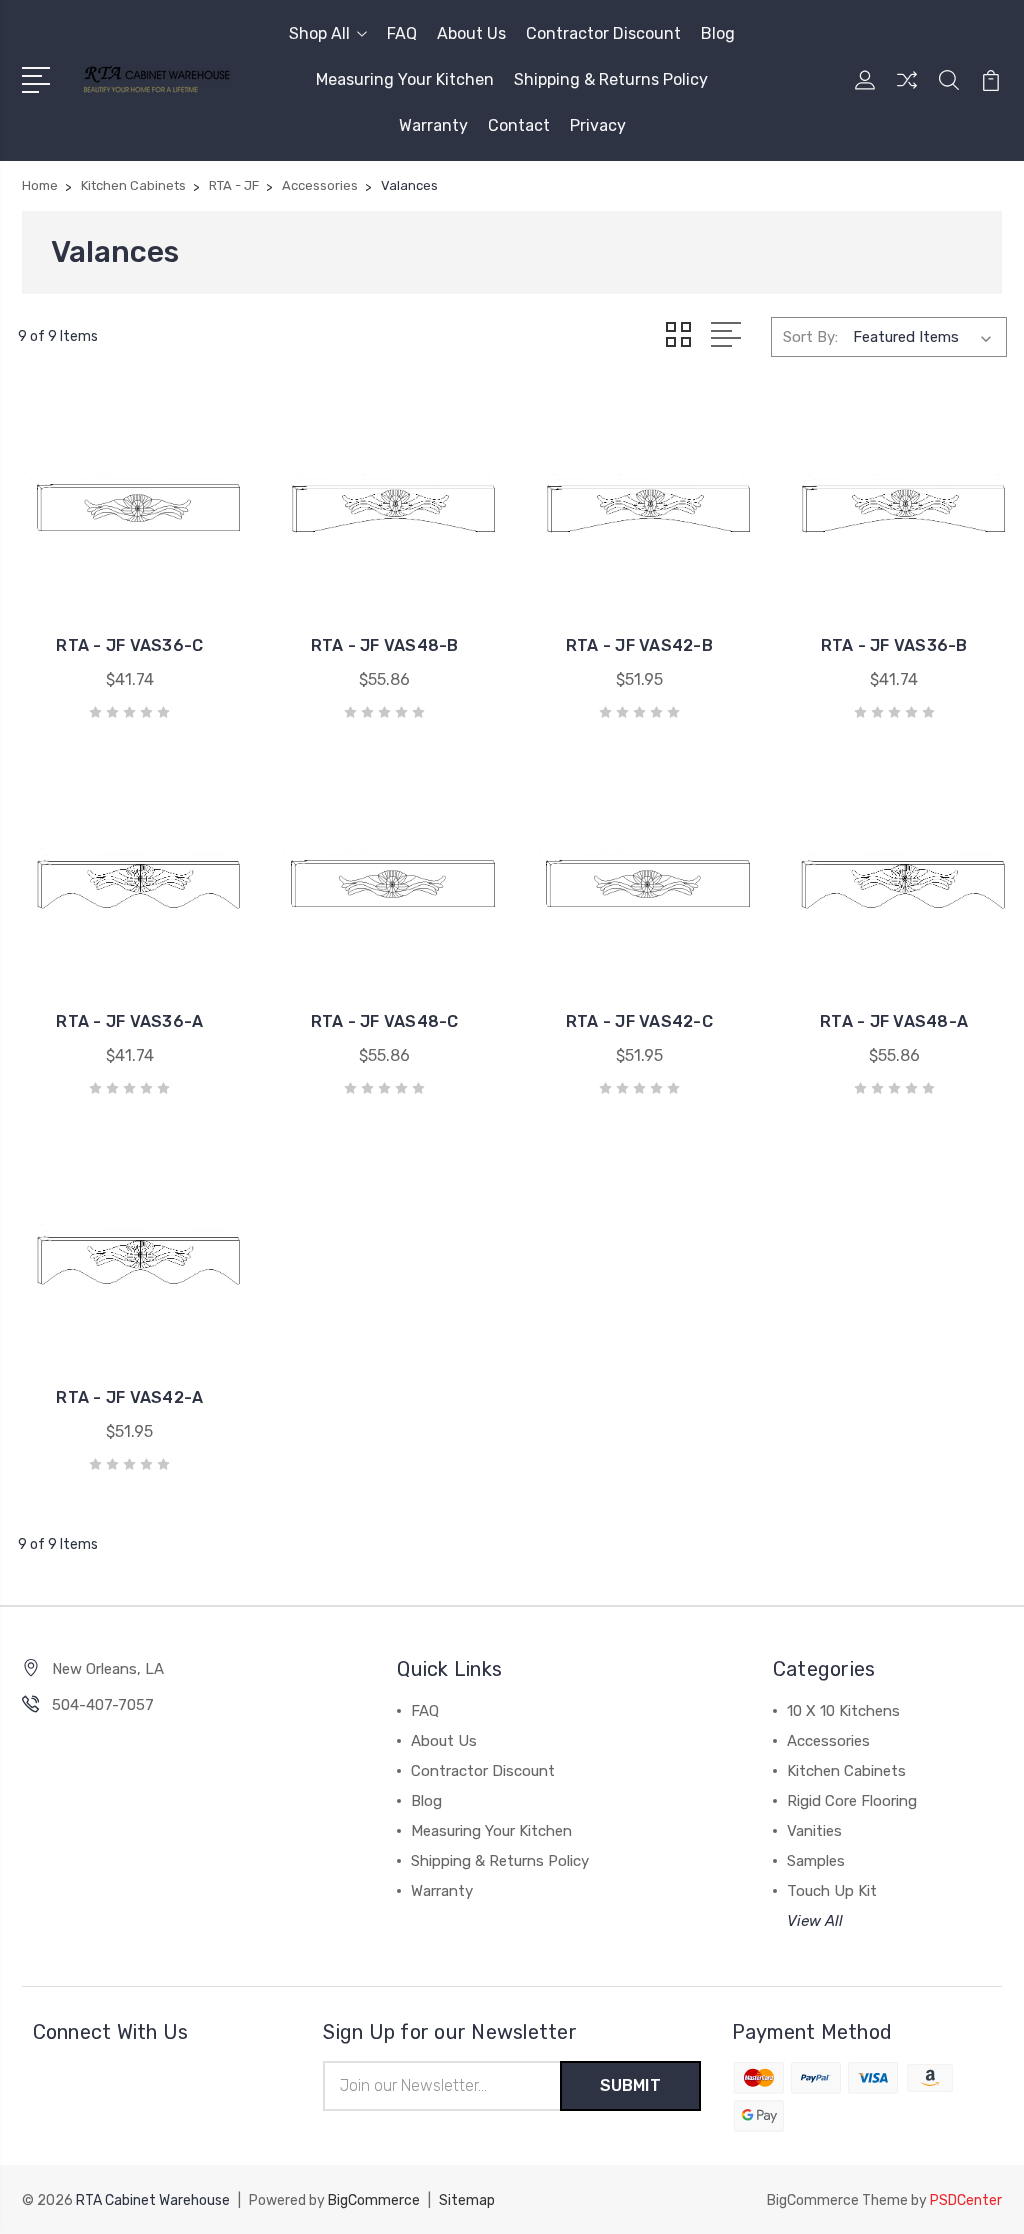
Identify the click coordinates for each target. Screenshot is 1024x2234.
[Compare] (907, 92)
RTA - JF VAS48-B (385, 645)
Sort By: (810, 337)
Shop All (319, 33)
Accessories (828, 1741)
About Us (471, 33)
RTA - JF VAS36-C (129, 645)
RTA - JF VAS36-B (894, 645)
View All (815, 1921)
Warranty (433, 125)
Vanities (814, 1831)
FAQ (402, 33)
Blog (718, 33)
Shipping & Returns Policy (611, 79)
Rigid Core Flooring (852, 1801)
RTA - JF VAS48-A (894, 1021)
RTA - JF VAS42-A (129, 1397)
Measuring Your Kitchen (405, 79)
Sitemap (467, 2200)
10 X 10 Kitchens (843, 1711)
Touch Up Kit (832, 1891)
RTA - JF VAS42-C (639, 1021)
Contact (519, 125)
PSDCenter (966, 2200)
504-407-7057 (103, 1705)
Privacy (598, 125)
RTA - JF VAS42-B (639, 645)
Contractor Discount (603, 33)
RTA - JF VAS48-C (385, 1021)
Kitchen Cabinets (846, 1771)
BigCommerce (374, 2200)
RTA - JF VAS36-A (129, 1021)
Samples (816, 1861)
